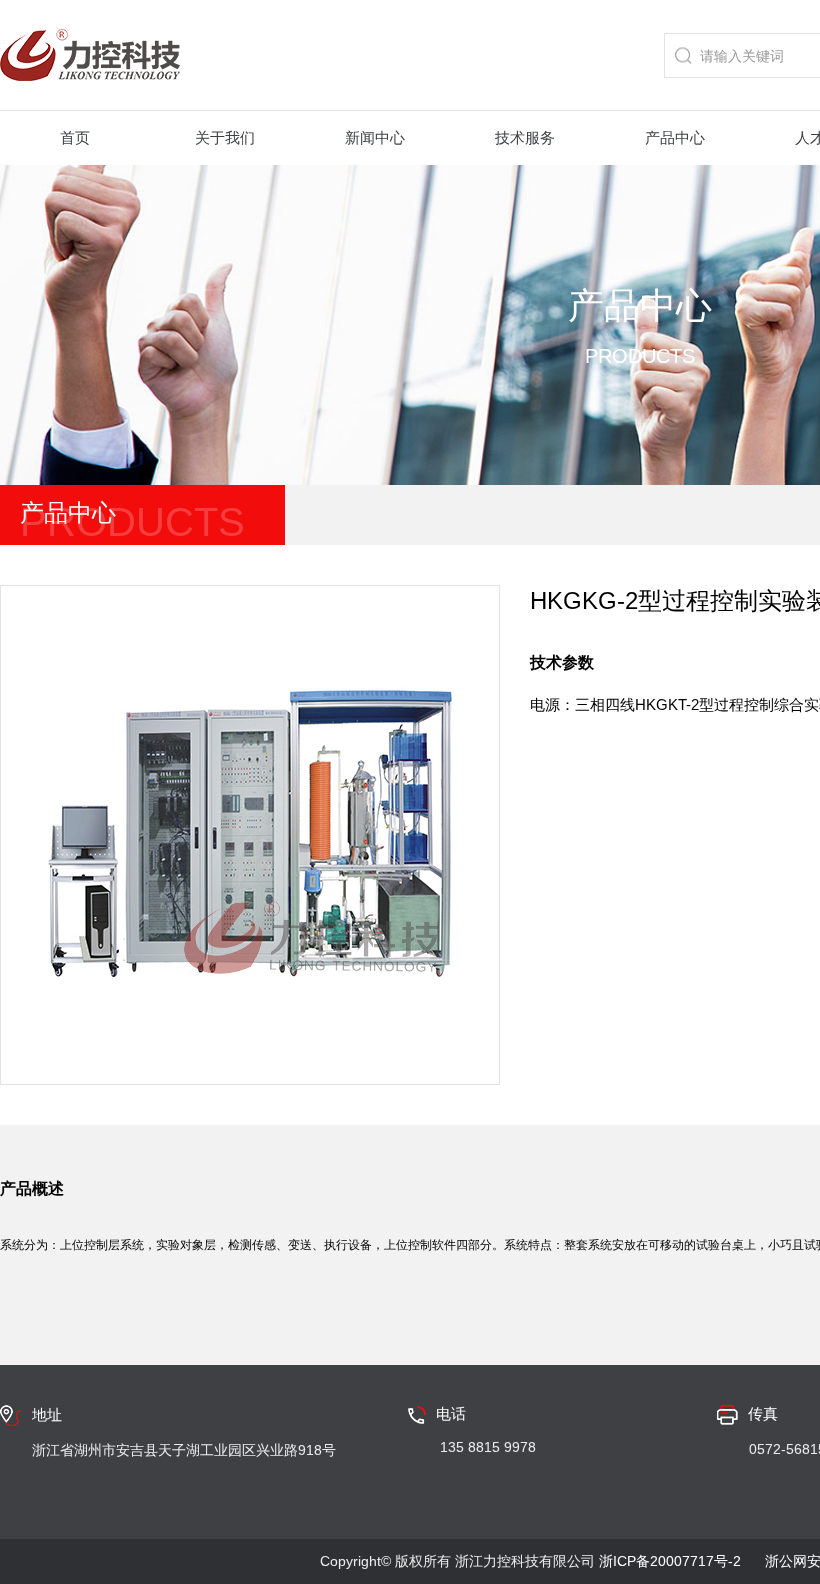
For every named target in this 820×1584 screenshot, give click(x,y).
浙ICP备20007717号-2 (670, 1561)
